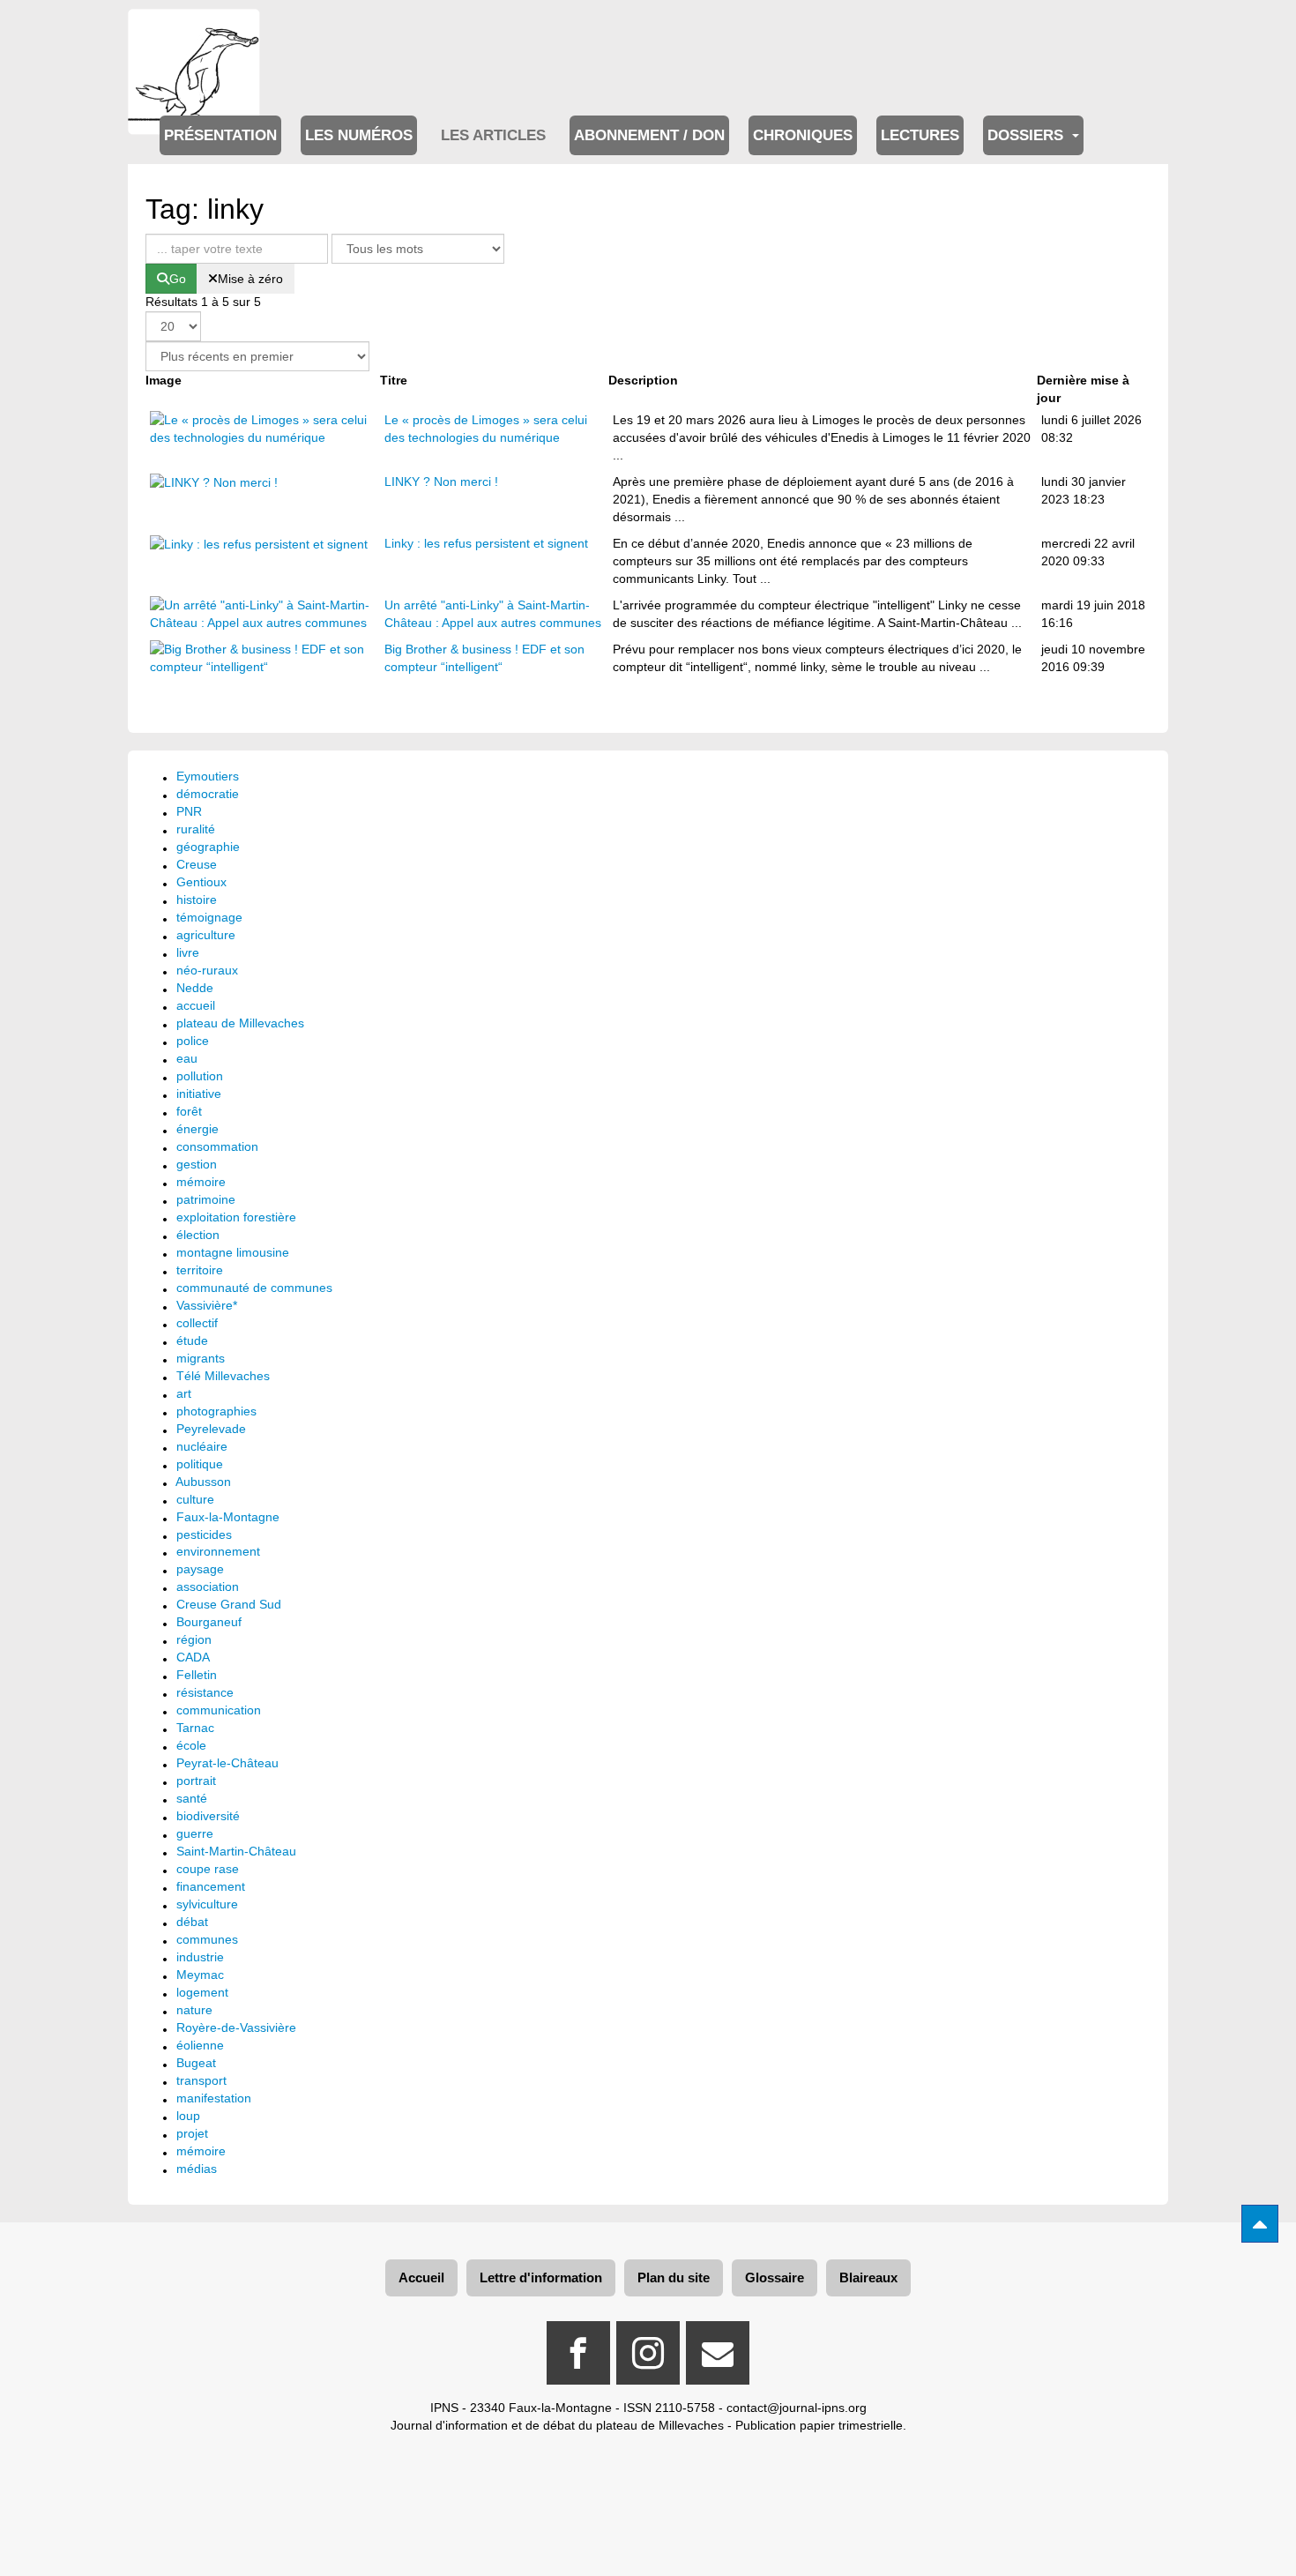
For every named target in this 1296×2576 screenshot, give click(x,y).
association (208, 1587)
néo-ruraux (207, 970)
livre (188, 952)
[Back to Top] (1260, 2224)
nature (194, 2010)
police (193, 1041)
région (194, 1639)
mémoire (201, 1182)
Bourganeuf (209, 1622)
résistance (205, 1692)
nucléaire (202, 1446)
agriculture (206, 935)
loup (188, 2116)
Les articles (493, 135)
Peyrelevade (211, 1429)
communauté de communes (254, 1288)
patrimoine (206, 1199)
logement (202, 1992)
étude (192, 1340)
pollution (200, 1076)
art (184, 1393)
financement (211, 1886)
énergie (197, 1129)
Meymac (200, 1975)
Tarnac (195, 1728)
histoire (197, 900)
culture (195, 1499)
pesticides (204, 1534)
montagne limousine (233, 1252)
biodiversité (208, 1816)
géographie (208, 847)
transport (201, 2080)
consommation (217, 1146)
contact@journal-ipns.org (797, 2408)
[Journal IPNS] (194, 33)
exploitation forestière (236, 1217)
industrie (200, 1957)
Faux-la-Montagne (228, 1517)
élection (198, 1235)
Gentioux (201, 882)
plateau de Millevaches (240, 1023)
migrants (201, 1358)
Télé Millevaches (223, 1376)
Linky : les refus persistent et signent (486, 543)
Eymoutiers (208, 776)
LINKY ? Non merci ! (441, 482)
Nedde (195, 988)
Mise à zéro (250, 279)
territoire (200, 1270)
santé (192, 1798)
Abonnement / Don (649, 135)
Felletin (197, 1675)
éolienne (200, 2045)
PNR (189, 811)
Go (178, 279)
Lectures (920, 135)
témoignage (209, 917)
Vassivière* (207, 1305)
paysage (200, 1569)
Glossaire (775, 2277)
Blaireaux (868, 2277)
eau (187, 1058)
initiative (199, 1094)
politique (200, 1464)
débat (192, 1922)
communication (219, 1710)
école (191, 1745)
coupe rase (208, 1869)
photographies (216, 1411)
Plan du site (674, 2277)
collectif (197, 1323)
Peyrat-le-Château (227, 1763)
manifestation (214, 2098)
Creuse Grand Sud (229, 1604)
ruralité (196, 829)
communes (207, 1939)
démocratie (208, 794)
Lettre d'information (541, 2277)
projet (192, 2133)
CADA (193, 1657)
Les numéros (359, 135)
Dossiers (1028, 135)
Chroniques (803, 135)
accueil (196, 1005)
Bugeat (196, 2063)
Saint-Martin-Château (236, 1851)
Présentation (220, 135)
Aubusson (203, 1482)
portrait (196, 1781)
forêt (189, 1111)
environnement (218, 1551)
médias (197, 2169)
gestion (197, 1164)
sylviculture (207, 1904)
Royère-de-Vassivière (236, 2027)
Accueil (421, 2277)
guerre (195, 1833)
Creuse (197, 864)
